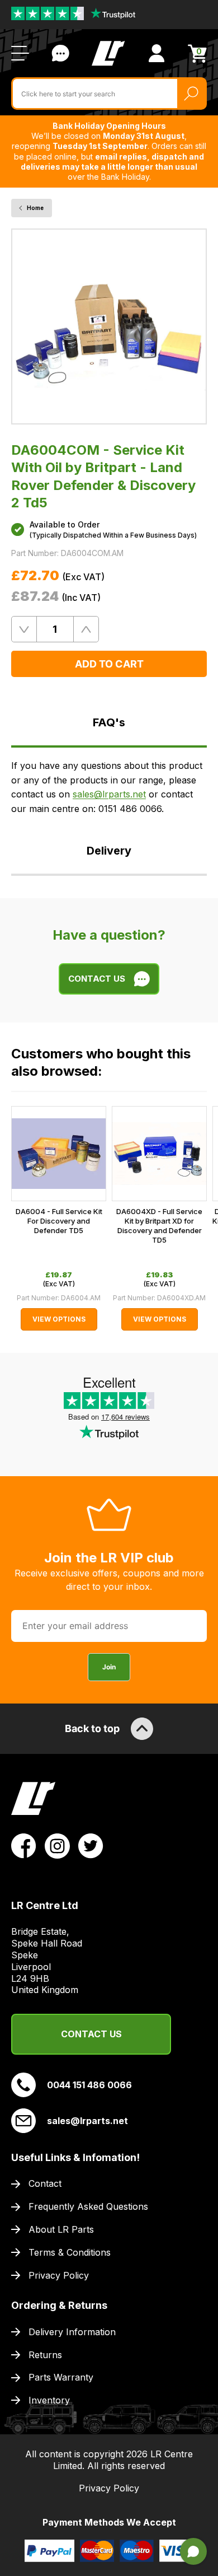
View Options (59, 1319)
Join (109, 1667)
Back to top (92, 1728)
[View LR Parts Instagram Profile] (57, 1845)
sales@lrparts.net (109, 794)
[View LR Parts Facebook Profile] (24, 1845)
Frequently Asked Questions (88, 2206)
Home (35, 208)
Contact (45, 2183)
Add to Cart (109, 664)
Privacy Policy (59, 2275)
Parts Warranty (61, 2377)
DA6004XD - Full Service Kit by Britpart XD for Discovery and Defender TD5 (159, 1226)
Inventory (49, 2400)
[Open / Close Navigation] (20, 53)
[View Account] (157, 53)
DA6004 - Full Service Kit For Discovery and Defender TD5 (59, 1221)
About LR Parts (61, 2229)
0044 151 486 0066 (89, 2085)
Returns (45, 2355)
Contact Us (60, 53)
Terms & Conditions (70, 2252)
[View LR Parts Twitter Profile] (91, 1845)
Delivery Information (72, 2332)
